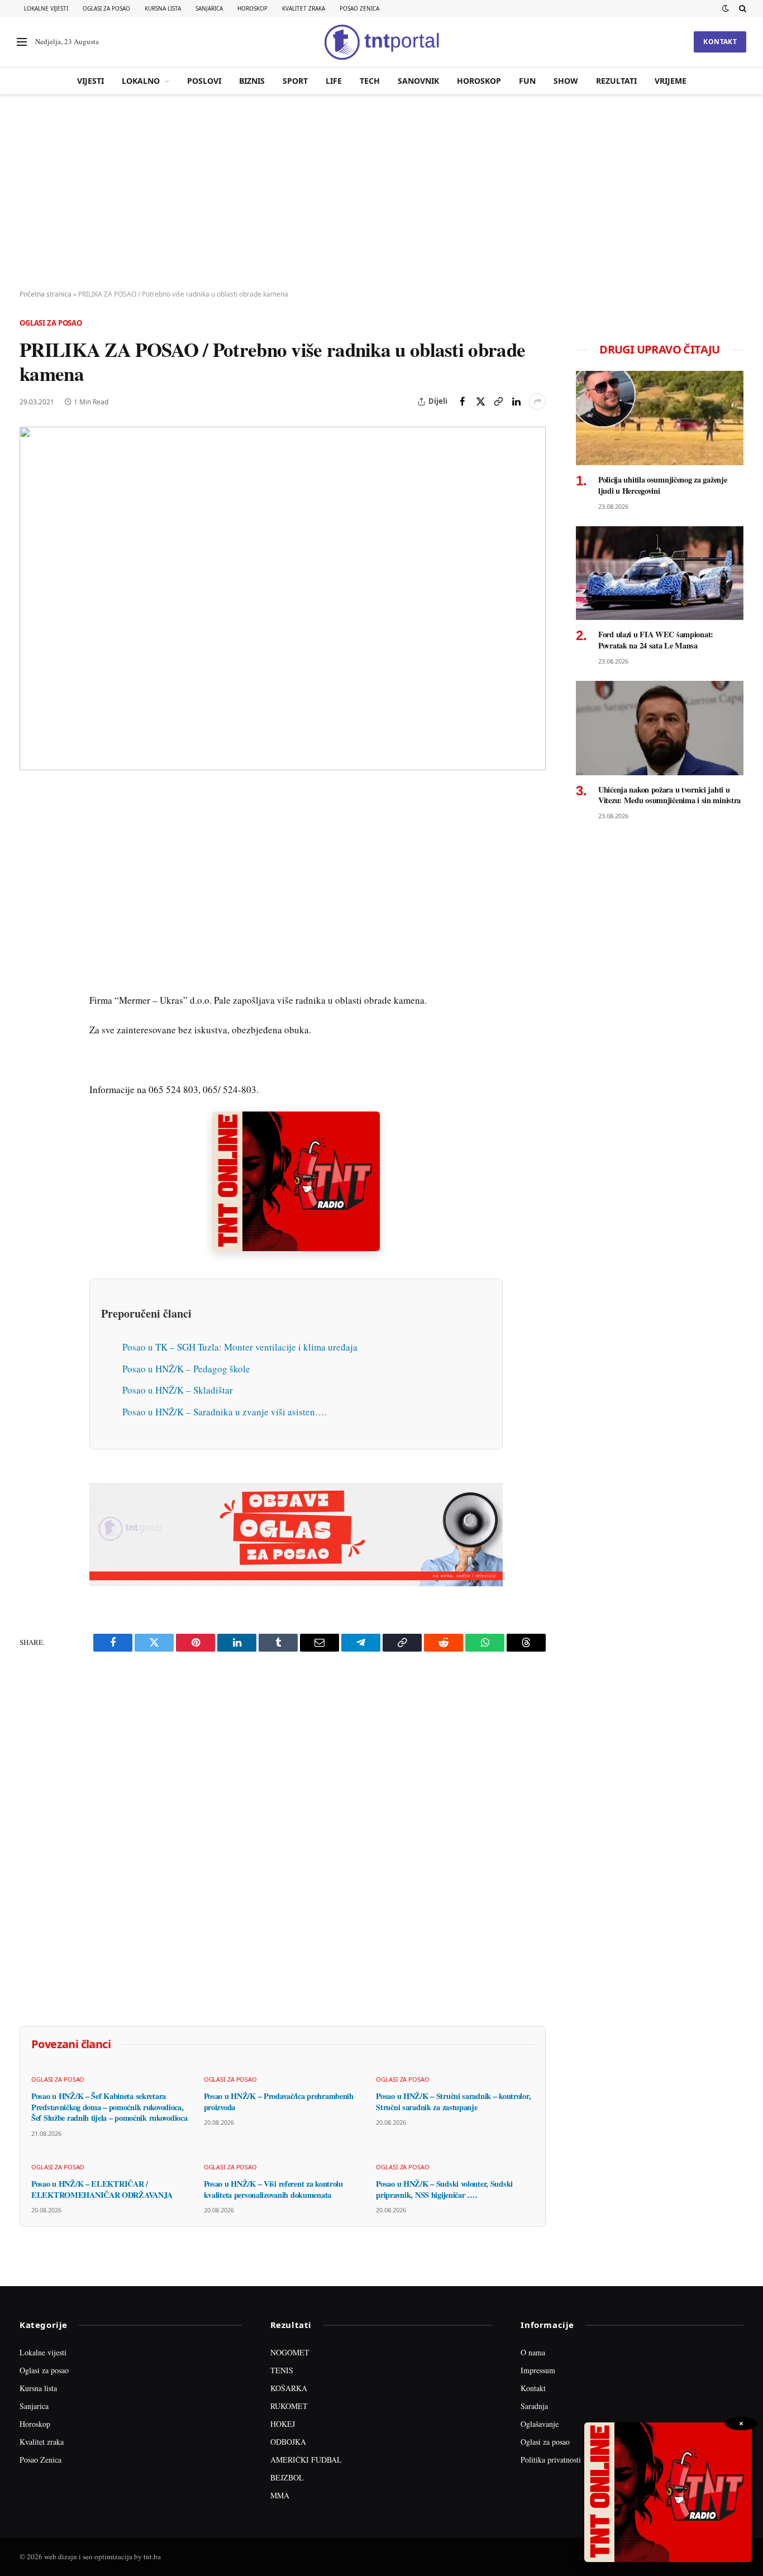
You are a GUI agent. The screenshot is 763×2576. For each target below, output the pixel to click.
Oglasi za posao (106, 8)
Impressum (538, 2370)
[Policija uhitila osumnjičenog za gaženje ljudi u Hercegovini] (660, 418)
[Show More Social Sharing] (537, 402)
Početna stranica (46, 294)
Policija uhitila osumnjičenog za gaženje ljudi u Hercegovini (662, 485)
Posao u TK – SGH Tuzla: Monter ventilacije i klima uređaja (240, 1347)
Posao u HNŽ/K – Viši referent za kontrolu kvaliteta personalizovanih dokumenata (273, 2189)
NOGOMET (290, 2352)
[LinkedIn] (30, 953)
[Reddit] (30, 979)
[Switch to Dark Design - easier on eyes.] (726, 8)
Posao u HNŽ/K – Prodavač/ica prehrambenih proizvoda (279, 2102)
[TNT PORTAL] (381, 42)
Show (566, 81)
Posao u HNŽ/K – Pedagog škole (186, 1369)
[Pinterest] (30, 876)
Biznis (252, 81)
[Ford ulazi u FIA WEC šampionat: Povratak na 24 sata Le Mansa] (660, 573)
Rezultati (616, 81)
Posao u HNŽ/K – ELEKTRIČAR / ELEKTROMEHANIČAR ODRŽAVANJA (102, 2189)
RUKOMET (289, 2406)
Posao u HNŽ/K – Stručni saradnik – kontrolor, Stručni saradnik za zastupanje (453, 2102)
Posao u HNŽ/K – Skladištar (178, 1390)
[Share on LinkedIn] (516, 402)
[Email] (30, 902)
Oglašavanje (540, 2424)
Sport (295, 81)
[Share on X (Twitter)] (480, 402)
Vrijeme (671, 81)
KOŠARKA (289, 2388)
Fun (527, 81)
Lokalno (141, 81)
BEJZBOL (287, 2477)
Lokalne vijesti (46, 8)
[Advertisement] (381, 193)
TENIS (282, 2370)
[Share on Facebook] (462, 402)
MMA (280, 2495)
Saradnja (534, 2406)
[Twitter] (30, 851)
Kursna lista (163, 8)
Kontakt (720, 42)
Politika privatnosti (551, 2460)
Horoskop (252, 8)
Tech (370, 81)
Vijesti (90, 81)
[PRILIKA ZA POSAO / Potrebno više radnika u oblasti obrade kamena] (283, 599)
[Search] (741, 8)
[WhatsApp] (30, 1031)
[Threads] (30, 1056)
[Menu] (22, 42)
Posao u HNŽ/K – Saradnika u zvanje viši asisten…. (225, 1412)
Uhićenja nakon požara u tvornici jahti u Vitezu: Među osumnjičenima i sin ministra (669, 795)
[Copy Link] (498, 402)
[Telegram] (30, 1005)
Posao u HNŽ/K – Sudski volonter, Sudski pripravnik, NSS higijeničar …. (444, 2189)
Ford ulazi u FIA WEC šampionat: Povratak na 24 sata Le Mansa (656, 640)
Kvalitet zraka (304, 8)
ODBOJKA (288, 2442)
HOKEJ (283, 2424)
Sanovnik (418, 81)
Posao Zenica (359, 8)
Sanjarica (209, 8)
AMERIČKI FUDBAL (306, 2460)
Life (334, 81)
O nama (533, 2352)
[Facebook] (30, 825)
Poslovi (204, 81)
